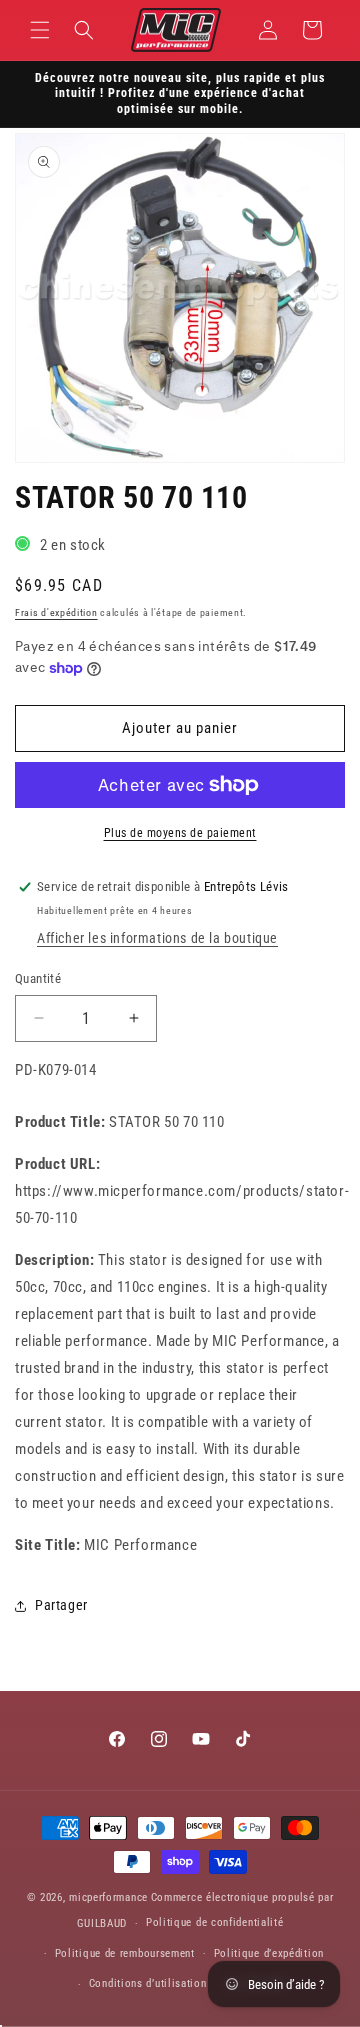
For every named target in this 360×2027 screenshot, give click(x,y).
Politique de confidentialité (215, 1922)
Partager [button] (61, 1605)
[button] (40, 30)
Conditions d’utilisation (148, 1983)
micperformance (108, 1897)
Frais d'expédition (56, 612)
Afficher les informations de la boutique (157, 938)
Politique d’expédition (269, 1953)
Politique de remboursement (125, 1953)
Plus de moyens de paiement (180, 833)
